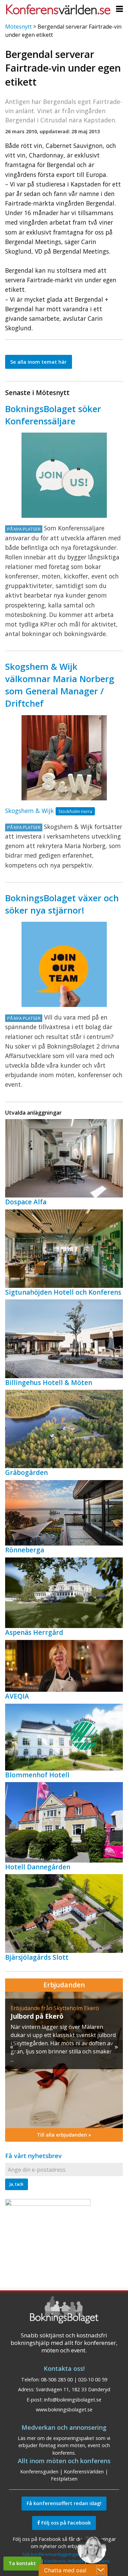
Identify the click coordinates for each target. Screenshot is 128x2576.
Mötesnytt (18, 27)
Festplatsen (64, 2479)
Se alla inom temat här (38, 362)
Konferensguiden (39, 2472)
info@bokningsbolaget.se (73, 2400)
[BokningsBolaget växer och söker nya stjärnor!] (64, 964)
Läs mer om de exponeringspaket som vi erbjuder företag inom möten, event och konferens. (64, 2445)
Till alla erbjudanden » (64, 2135)
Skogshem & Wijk (30, 811)
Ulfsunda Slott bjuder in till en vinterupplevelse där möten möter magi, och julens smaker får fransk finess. (62, 2035)
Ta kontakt (22, 2563)
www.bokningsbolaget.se (64, 2409)
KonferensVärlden (84, 2472)
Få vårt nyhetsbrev (33, 2156)
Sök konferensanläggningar (51, 2554)
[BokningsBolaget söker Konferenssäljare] (64, 475)
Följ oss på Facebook (65, 2523)
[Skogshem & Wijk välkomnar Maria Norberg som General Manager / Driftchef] (64, 758)
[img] (64, 2060)
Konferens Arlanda (64, 2561)
